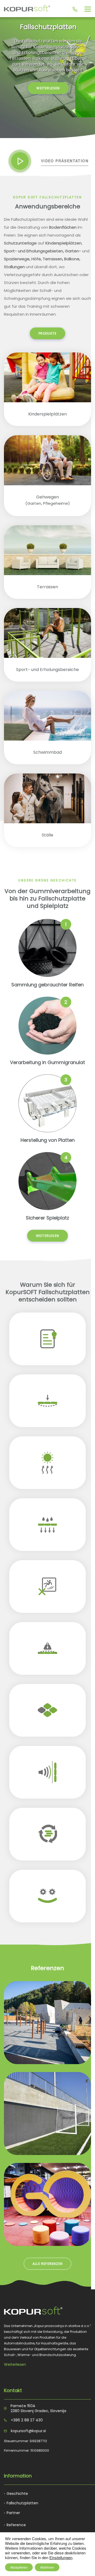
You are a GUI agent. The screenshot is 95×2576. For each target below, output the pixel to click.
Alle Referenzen (47, 2264)
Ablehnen (47, 2567)
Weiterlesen (15, 2364)
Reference (16, 2525)
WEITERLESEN (48, 88)
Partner (13, 2513)
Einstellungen (61, 2558)
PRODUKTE (48, 333)
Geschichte (17, 2494)
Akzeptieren (19, 2567)
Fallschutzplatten (22, 2503)
